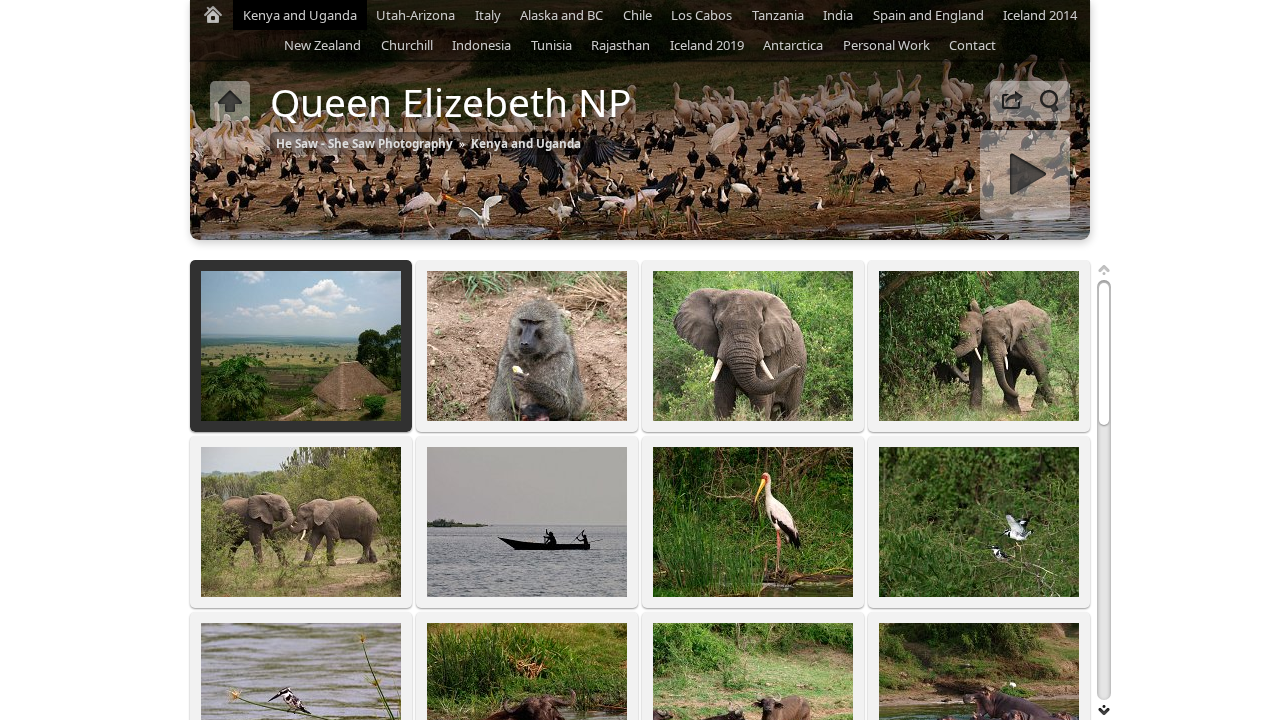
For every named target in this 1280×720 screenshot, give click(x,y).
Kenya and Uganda (300, 15)
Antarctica (793, 45)
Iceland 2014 (1040, 15)
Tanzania (778, 15)
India (838, 15)
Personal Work (886, 45)
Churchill (407, 45)
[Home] (213, 15)
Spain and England (928, 15)
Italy (488, 15)
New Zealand (322, 45)
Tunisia (551, 45)
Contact (972, 45)
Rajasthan (620, 45)
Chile (637, 15)
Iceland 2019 (707, 45)
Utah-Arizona (415, 15)
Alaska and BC (561, 15)
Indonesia (481, 45)
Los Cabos (701, 15)
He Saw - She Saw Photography (364, 143)
